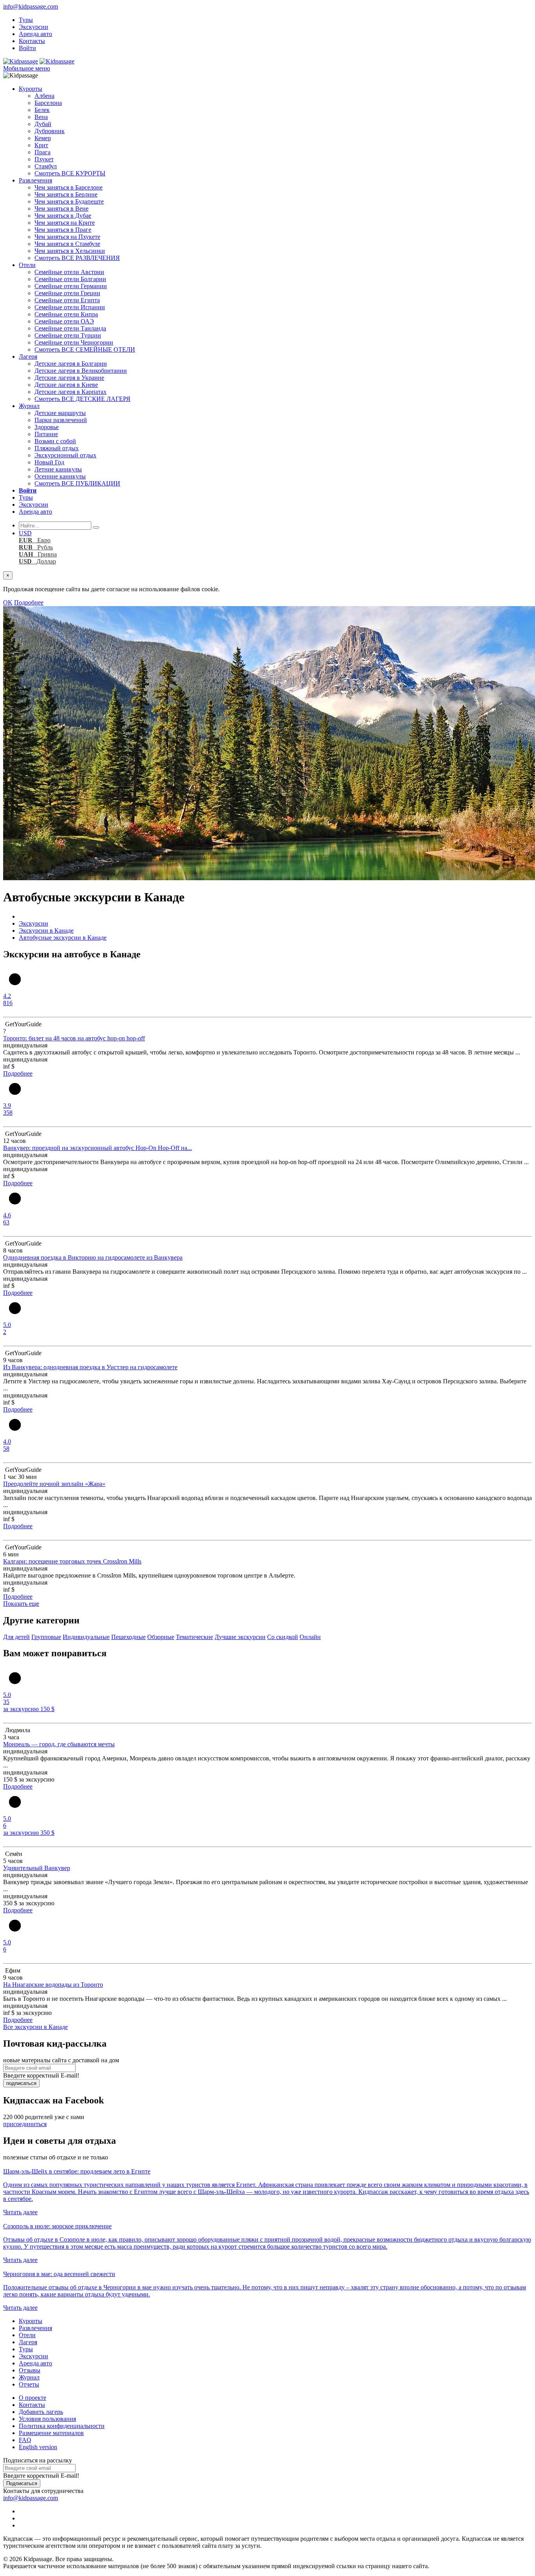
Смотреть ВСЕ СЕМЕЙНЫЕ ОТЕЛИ (85, 349)
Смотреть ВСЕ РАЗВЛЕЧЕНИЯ (77, 258)
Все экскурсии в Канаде (35, 2027)
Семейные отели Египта (67, 300)
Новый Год (49, 462)
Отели (27, 265)
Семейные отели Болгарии (70, 279)
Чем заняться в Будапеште (69, 201)
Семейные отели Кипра (66, 314)
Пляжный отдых (57, 448)
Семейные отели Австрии (69, 272)
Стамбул (46, 166)
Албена (44, 96)
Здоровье (47, 427)
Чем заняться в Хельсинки (70, 251)
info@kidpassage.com (31, 6)
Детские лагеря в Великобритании (81, 371)
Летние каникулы (58, 469)
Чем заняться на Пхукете (67, 237)
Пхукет (44, 159)
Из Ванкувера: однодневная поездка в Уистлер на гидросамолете (90, 1367)
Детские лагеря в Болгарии (71, 364)
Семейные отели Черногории (74, 342)
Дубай (43, 124)
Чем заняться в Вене (61, 208)
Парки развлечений (61, 420)
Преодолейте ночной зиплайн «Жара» (54, 1484)
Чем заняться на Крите (65, 223)
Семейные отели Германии (71, 286)
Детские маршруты (60, 413)
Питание (46, 434)
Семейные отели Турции (68, 335)
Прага (42, 152)
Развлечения (35, 180)
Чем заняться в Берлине (66, 194)
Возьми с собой (55, 441)
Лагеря (28, 357)
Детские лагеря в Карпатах (70, 392)
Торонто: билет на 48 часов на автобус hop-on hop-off (74, 1038)
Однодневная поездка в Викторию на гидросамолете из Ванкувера (93, 1257)
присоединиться (25, 2124)
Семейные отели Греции (67, 293)
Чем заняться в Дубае (63, 216)
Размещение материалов (51, 2433)
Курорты (31, 89)
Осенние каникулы (60, 476)
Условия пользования (47, 2419)
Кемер (43, 138)
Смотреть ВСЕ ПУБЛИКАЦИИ (77, 483)
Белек (42, 110)
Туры (26, 20)
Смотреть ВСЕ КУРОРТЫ (70, 173)
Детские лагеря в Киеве (66, 385)
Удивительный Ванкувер (37, 1868)
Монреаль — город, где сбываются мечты (59, 1744)
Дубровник (50, 131)
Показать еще (21, 1604)
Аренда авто (35, 34)
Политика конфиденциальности (62, 2426)
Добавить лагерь (41, 2412)
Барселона (48, 103)
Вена (41, 117)
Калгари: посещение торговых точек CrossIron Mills (72, 1561)
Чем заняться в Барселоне (69, 187)
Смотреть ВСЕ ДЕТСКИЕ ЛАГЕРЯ (82, 399)
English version (38, 2447)
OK (8, 602)
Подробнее (29, 602)
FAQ (25, 2440)
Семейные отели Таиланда (70, 328)
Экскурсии (33, 27)
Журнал (29, 406)
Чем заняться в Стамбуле (67, 244)
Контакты (32, 41)
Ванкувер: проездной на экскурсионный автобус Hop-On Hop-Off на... (98, 1148)
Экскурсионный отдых (65, 455)
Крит (41, 145)
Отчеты (29, 2384)
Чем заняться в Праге (63, 230)
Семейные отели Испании (70, 307)
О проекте (33, 2398)
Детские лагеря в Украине (69, 378)
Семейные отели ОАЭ (64, 321)
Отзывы (30, 2370)
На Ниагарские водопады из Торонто (53, 1985)
